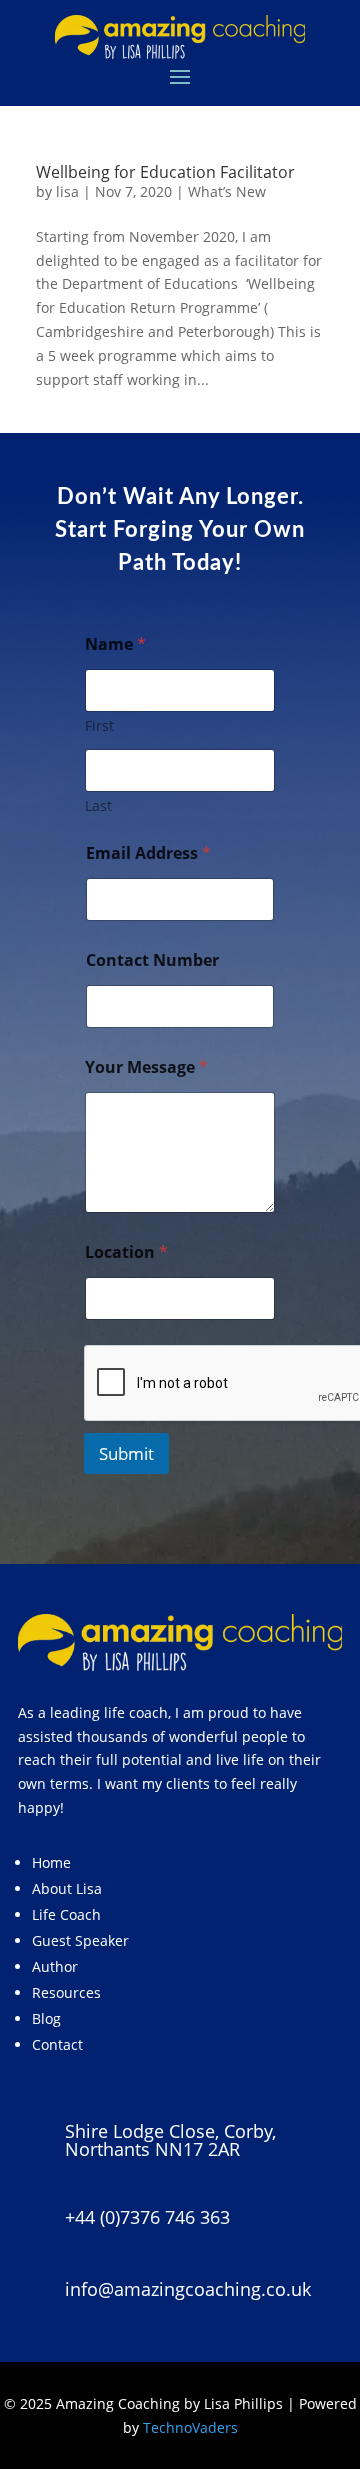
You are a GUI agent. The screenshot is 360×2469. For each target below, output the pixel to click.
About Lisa (67, 1888)
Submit (126, 1453)
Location (126, 1252)
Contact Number (152, 960)
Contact (57, 2044)
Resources (66, 1992)
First (99, 725)
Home (51, 1862)
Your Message (146, 1067)
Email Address (148, 853)
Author (55, 1966)
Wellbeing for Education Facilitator (165, 172)
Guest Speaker (80, 1940)
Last (98, 805)
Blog (46, 2018)
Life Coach (66, 1914)
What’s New (227, 191)
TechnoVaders (190, 2427)
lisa (67, 191)
